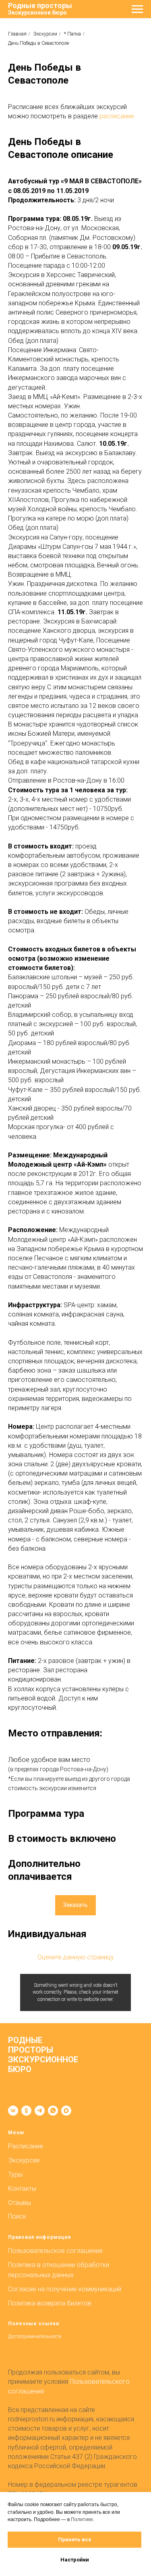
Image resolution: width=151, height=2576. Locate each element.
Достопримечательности (35, 2337)
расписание (117, 116)
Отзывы (20, 2203)
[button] (75, 1905)
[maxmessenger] (66, 2111)
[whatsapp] (53, 2111)
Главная (17, 34)
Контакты (22, 2189)
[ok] (26, 2111)
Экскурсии (45, 34)
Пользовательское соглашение (55, 2251)
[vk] (13, 2111)
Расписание (26, 2146)
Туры (15, 2174)
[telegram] (40, 2111)
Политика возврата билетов (50, 2303)
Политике (82, 2519)
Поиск (17, 2216)
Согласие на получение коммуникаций (65, 2289)
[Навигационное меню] (137, 9)
